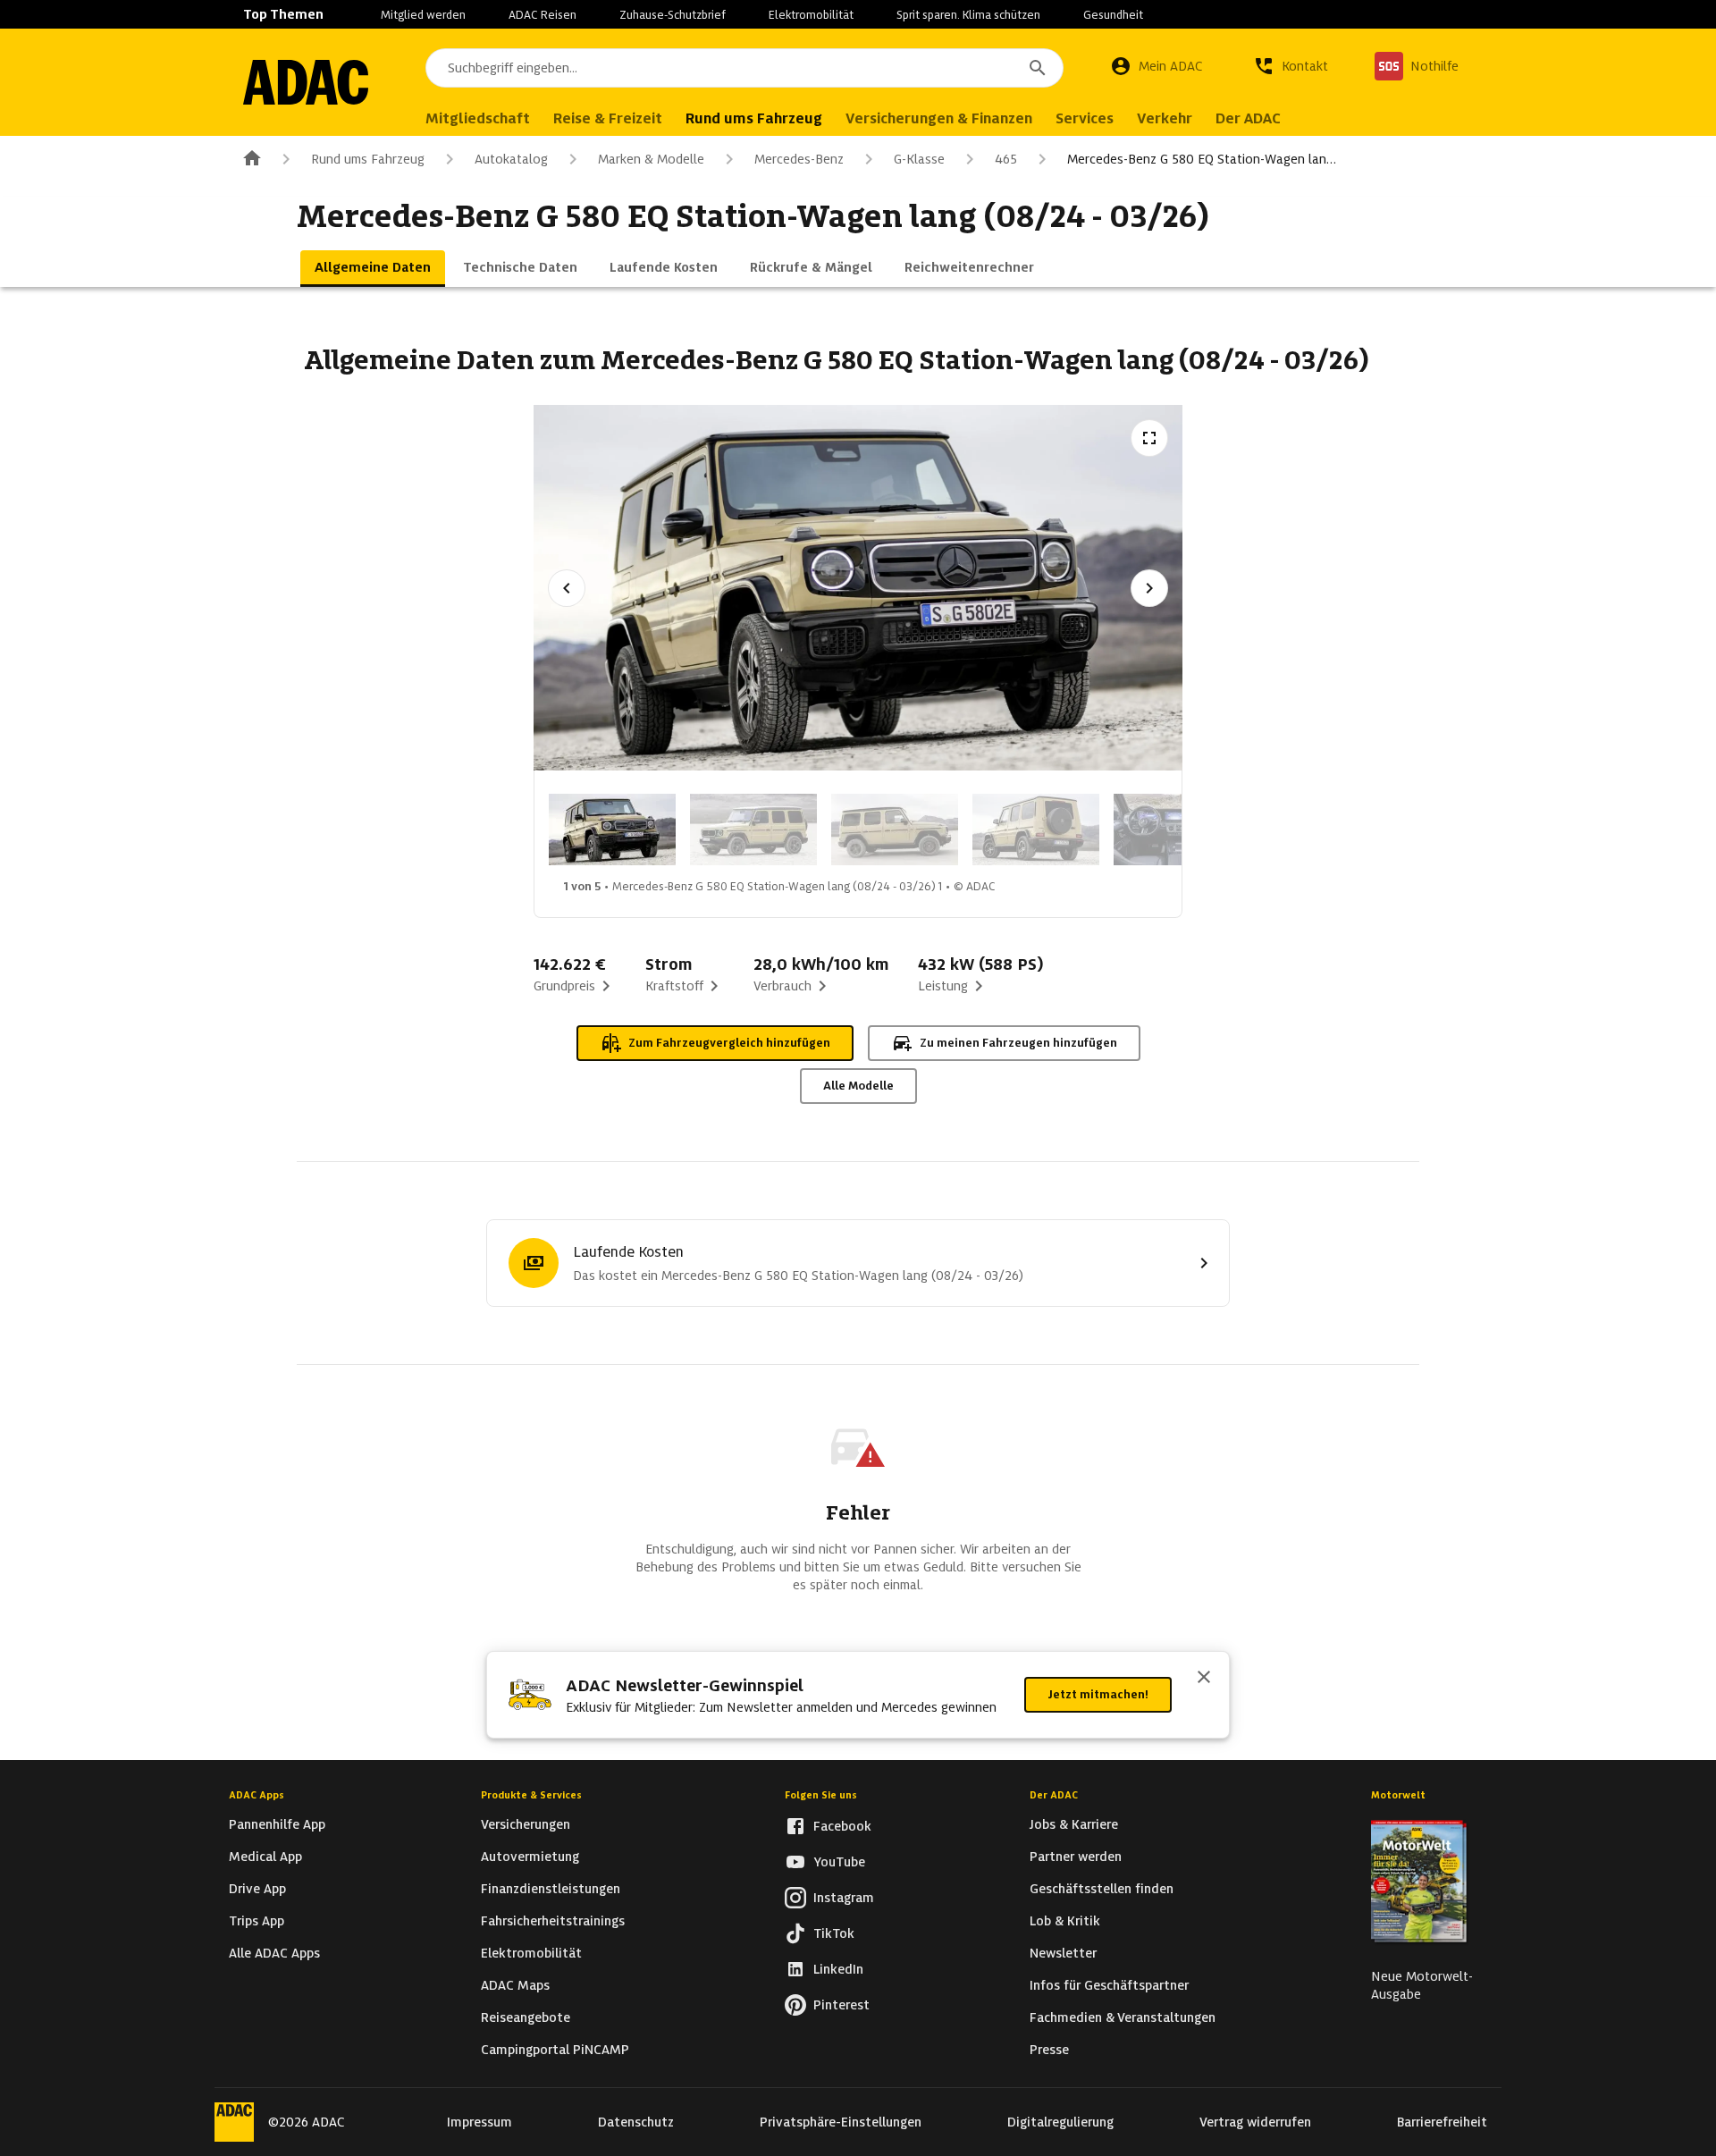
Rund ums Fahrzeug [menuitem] (754, 118)
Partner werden (1076, 1857)
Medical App (265, 1857)
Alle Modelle (858, 1086)
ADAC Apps (257, 1795)
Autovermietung (530, 1857)
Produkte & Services (531, 1795)
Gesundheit (1113, 15)
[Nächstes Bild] (1149, 588)
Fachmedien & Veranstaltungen (1123, 2017)
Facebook (842, 1826)
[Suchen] (1038, 68)
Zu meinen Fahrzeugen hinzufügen (1018, 1043)
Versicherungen (526, 1824)
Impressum (479, 2122)
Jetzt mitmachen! (1098, 1694)
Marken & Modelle (651, 159)
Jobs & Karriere (1074, 1824)
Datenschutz (636, 2122)
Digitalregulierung (1060, 2122)
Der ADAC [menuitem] (1248, 118)
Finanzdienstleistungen (551, 1889)
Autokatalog (511, 159)
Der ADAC (1054, 1795)
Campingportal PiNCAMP (555, 2050)
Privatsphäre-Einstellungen (841, 2122)
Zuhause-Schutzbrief (673, 15)
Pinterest (841, 2005)
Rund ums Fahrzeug (368, 159)
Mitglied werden (423, 15)
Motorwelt (1398, 1795)
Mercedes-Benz (799, 159)
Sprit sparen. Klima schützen (968, 15)
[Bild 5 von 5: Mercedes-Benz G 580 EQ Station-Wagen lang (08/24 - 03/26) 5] (1177, 830)
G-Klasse (919, 159)
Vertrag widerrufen (1255, 2122)
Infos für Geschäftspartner (1109, 1985)
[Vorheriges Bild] (567, 588)
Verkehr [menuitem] (1165, 118)
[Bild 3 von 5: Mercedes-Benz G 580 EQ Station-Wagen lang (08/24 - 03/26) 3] (895, 830)
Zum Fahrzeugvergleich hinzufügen (729, 1043)
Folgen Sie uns (821, 1795)
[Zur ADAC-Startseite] (306, 82)
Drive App (257, 1889)
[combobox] (744, 68)
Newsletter (1063, 1953)
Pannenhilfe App (277, 1824)
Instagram (844, 1898)
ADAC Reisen (543, 15)
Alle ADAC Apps (274, 1953)
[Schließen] (1204, 1679)
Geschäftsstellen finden (1102, 1889)
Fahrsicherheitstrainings (553, 1921)
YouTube (839, 1862)
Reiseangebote (526, 2017)
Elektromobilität (811, 15)
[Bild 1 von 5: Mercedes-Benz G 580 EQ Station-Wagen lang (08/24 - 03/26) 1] (612, 830)
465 (1006, 159)
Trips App (257, 1921)
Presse (1049, 2050)
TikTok (834, 1933)
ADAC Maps (515, 1985)
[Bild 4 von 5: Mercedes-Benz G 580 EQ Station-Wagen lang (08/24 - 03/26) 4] (1036, 830)
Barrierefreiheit (1442, 2122)
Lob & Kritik (1065, 1921)
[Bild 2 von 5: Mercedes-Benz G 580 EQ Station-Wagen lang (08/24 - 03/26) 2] (753, 830)
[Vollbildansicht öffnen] (1149, 438)
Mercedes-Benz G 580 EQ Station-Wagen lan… (1202, 159)
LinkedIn (838, 1969)
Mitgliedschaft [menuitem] (478, 118)
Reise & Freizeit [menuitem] (608, 118)
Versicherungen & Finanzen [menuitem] (939, 118)
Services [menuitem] (1085, 118)
